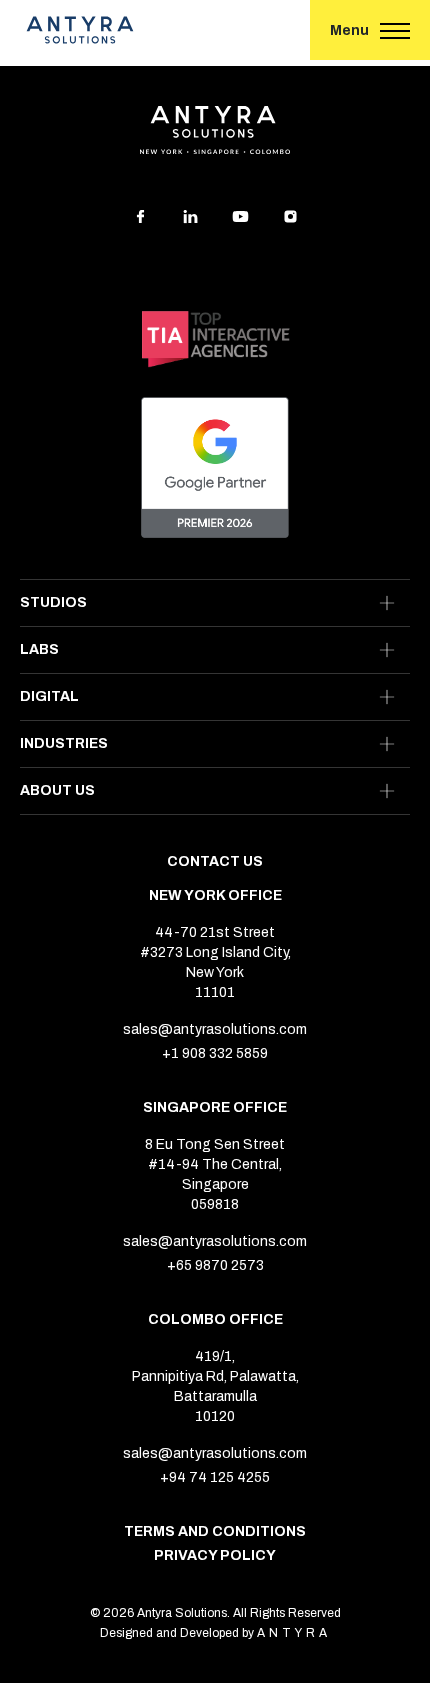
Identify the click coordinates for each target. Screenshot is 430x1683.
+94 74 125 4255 (215, 1478)
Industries (64, 743)
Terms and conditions (215, 1532)
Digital (49, 696)
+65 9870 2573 (215, 1266)
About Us (57, 790)
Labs (39, 649)
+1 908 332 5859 (215, 1054)
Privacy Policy (215, 1556)
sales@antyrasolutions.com (215, 1030)
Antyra (294, 1633)
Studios (53, 602)
